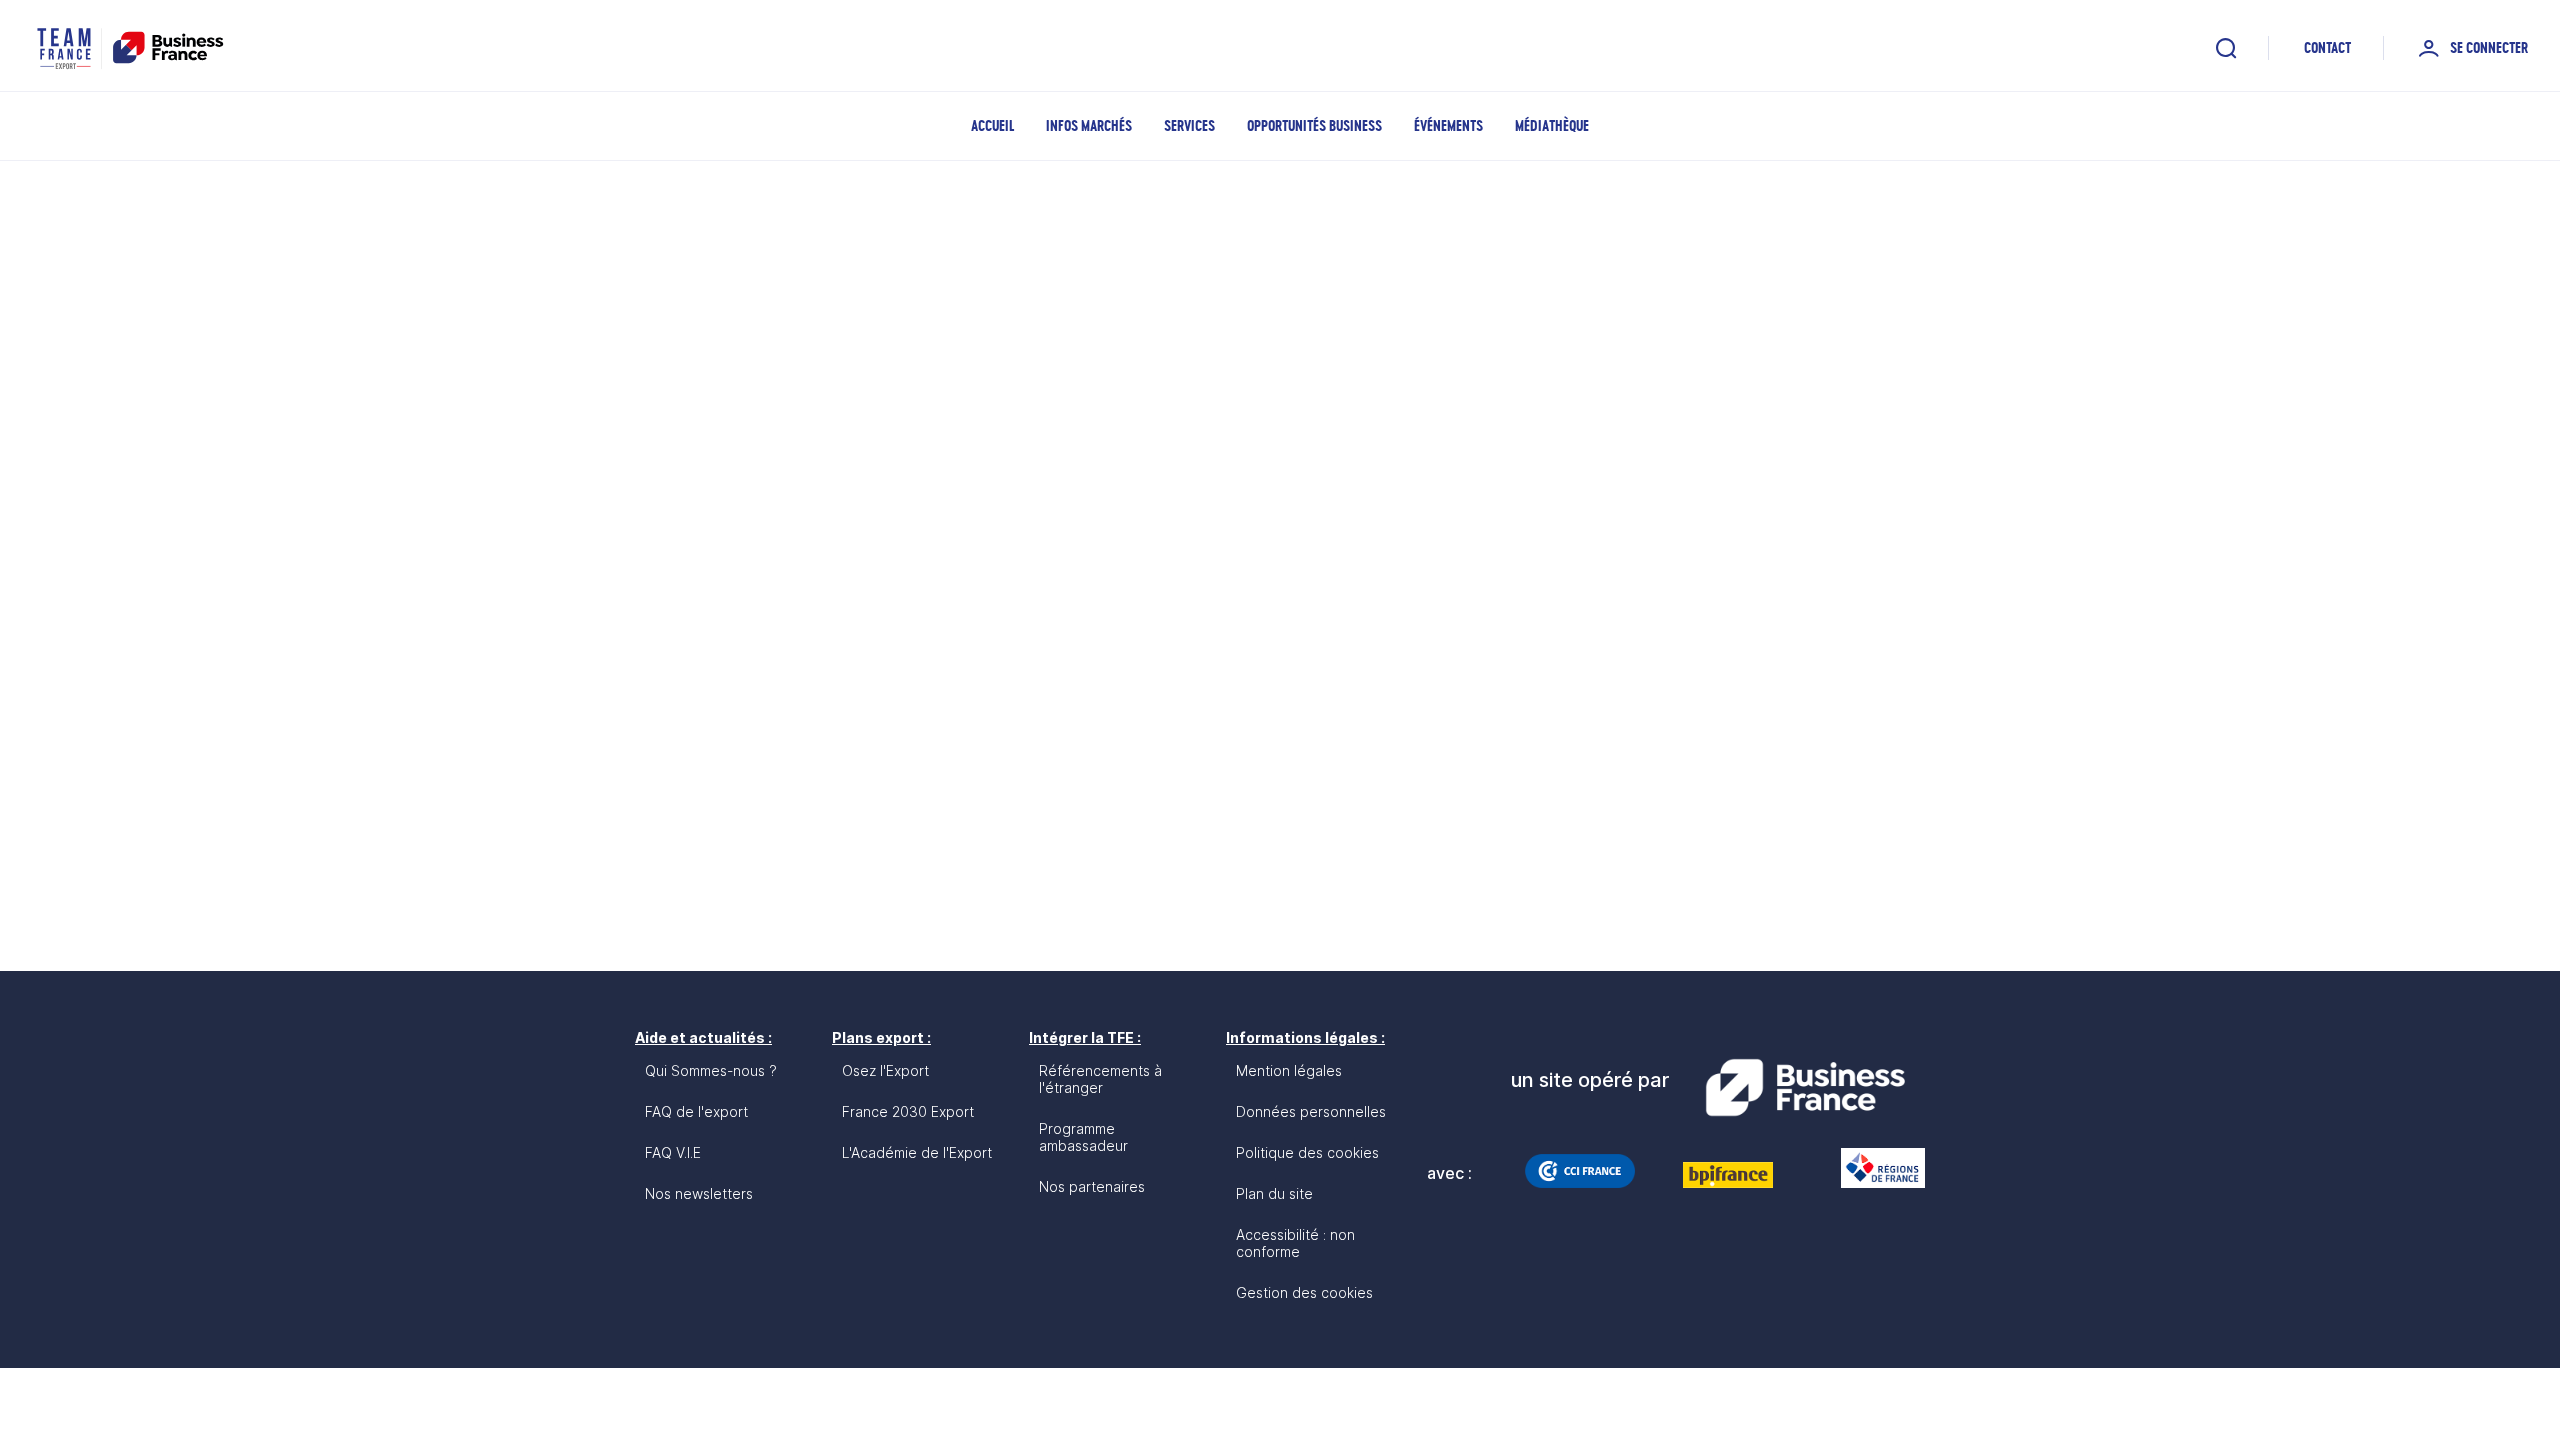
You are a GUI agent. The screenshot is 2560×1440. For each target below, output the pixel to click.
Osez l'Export (885, 1070)
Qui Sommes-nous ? (711, 1070)
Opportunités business (1314, 125)
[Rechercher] (2226, 48)
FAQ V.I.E (673, 1152)
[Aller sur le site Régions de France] (1873, 1168)
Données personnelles (1311, 1111)
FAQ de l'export (696, 1111)
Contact (2327, 47)
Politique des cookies (1307, 1152)
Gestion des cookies (1304, 1292)
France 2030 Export (908, 1111)
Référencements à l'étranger (1100, 1079)
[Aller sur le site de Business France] (1805, 1088)
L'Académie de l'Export (917, 1152)
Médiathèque (1552, 125)
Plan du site (1274, 1193)
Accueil (992, 125)
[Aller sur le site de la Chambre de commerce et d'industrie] (1580, 1171)
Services (1189, 125)
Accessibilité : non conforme (1295, 1243)
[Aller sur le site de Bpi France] (1728, 1175)
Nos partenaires (1092, 1186)
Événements (1448, 125)
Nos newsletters (699, 1193)
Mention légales (1289, 1070)
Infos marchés (1089, 125)
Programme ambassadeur (1083, 1137)
